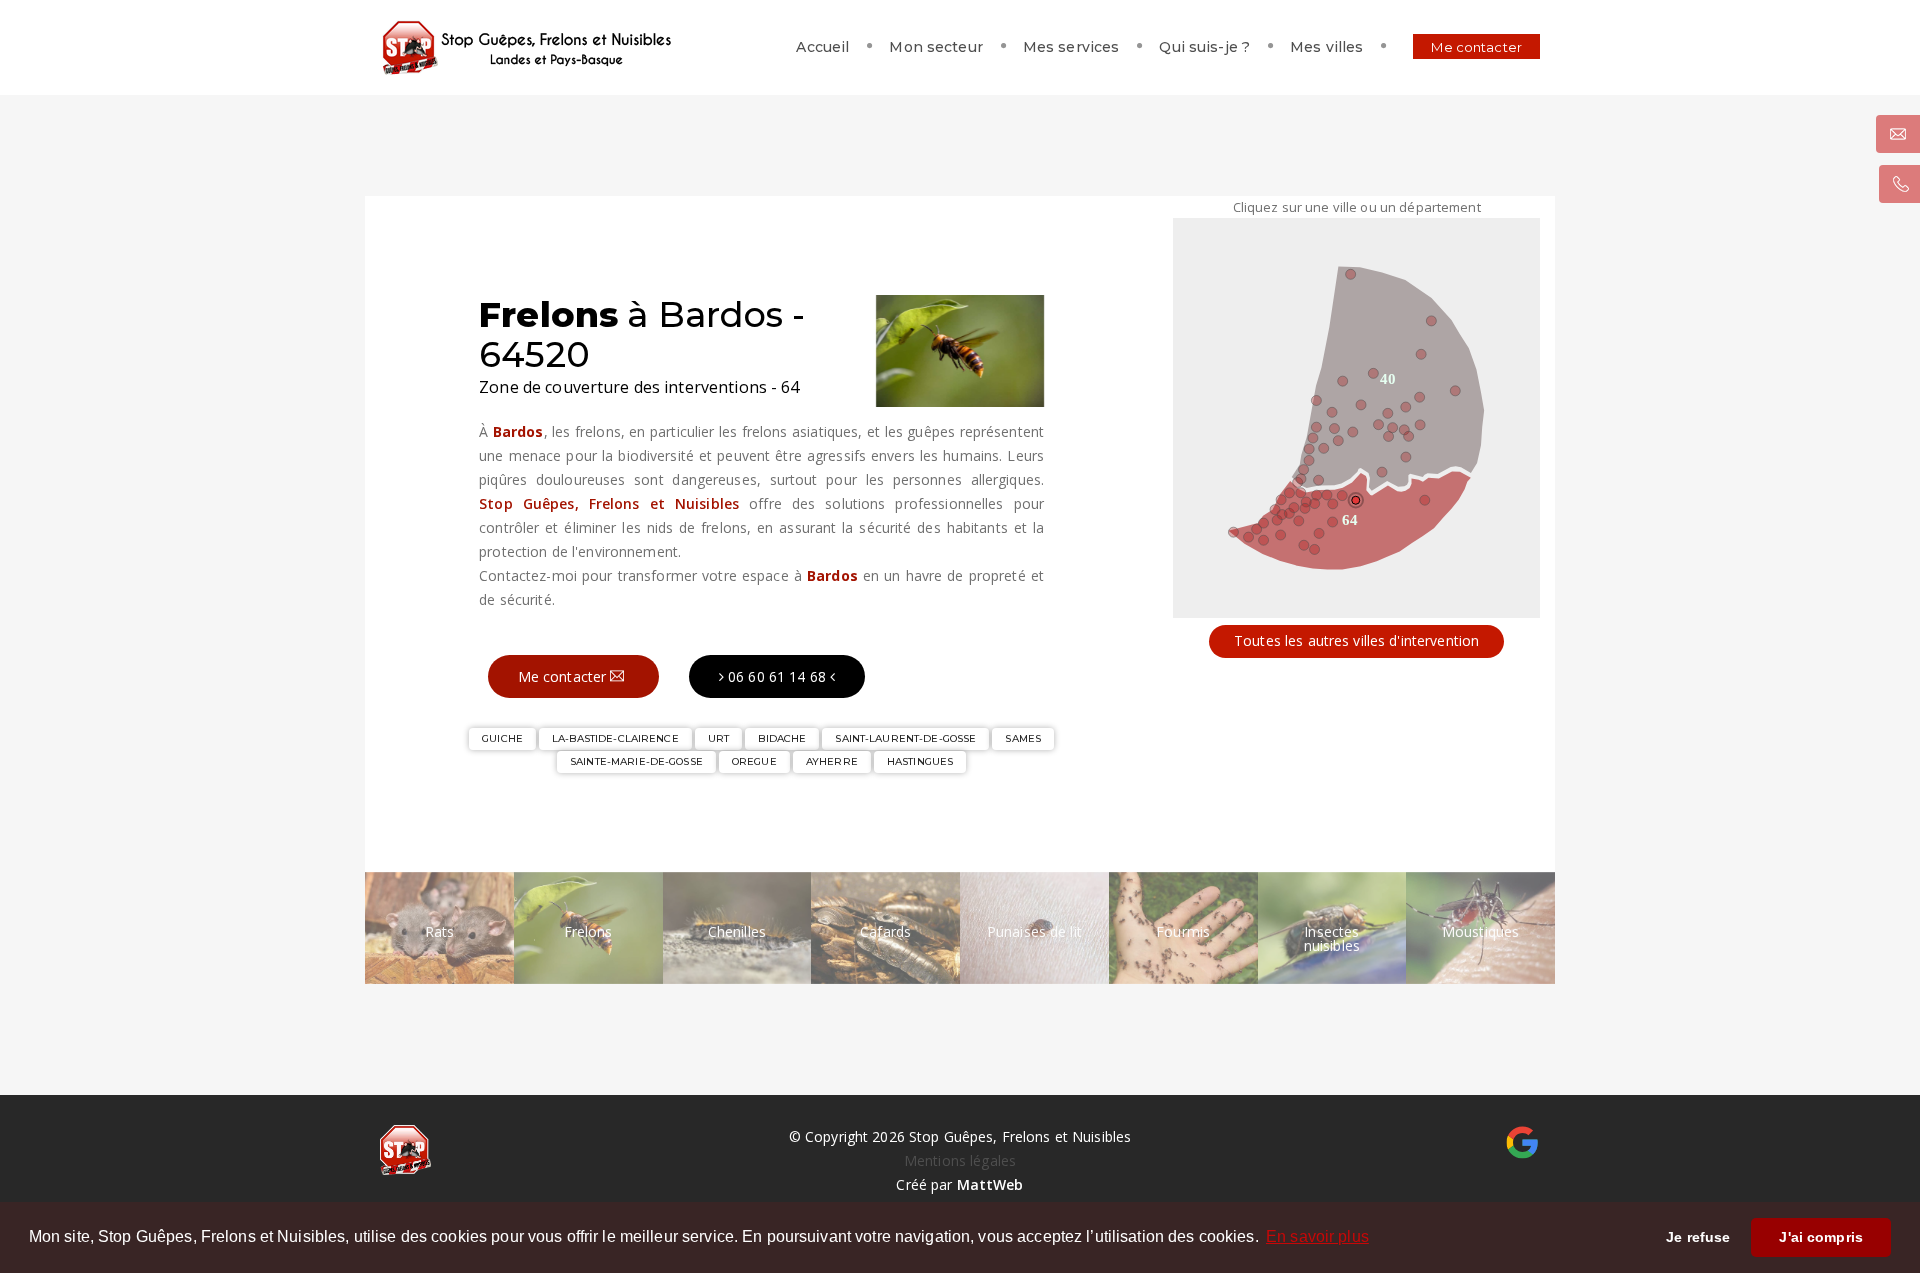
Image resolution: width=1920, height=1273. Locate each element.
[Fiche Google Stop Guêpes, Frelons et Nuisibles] (1522, 1141)
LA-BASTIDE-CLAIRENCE (615, 738)
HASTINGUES (920, 761)
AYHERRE (832, 761)
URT (718, 738)
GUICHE (502, 738)
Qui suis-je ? (1204, 47)
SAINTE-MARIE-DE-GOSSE (636, 761)
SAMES (1023, 738)
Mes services (1071, 47)
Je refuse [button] (1698, 1237)
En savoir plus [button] (1317, 1236)
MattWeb (990, 1184)
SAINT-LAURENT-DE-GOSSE (905, 738)
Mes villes (1326, 47)
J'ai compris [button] (1821, 1237)
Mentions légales (960, 1160)
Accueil (822, 47)
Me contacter (1476, 47)
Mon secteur (935, 47)
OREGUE (754, 761)
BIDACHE (782, 738)
